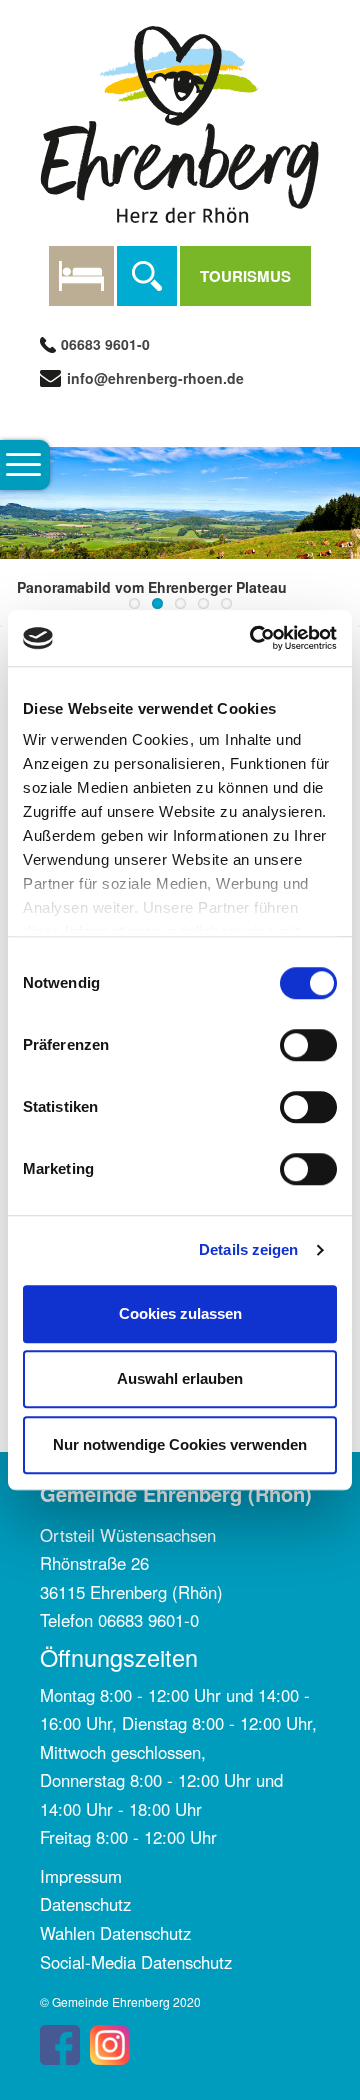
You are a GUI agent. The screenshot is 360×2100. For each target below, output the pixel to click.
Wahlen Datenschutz (115, 1933)
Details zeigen (248, 1249)
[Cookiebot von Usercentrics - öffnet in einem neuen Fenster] (254, 638)
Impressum (81, 1876)
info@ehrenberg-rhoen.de (153, 378)
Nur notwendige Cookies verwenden (180, 1444)
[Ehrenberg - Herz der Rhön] (180, 122)
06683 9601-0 (105, 344)
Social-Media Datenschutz (136, 1962)
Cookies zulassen (180, 1313)
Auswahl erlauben (180, 1378)
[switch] (308, 1045)
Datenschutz (85, 1904)
